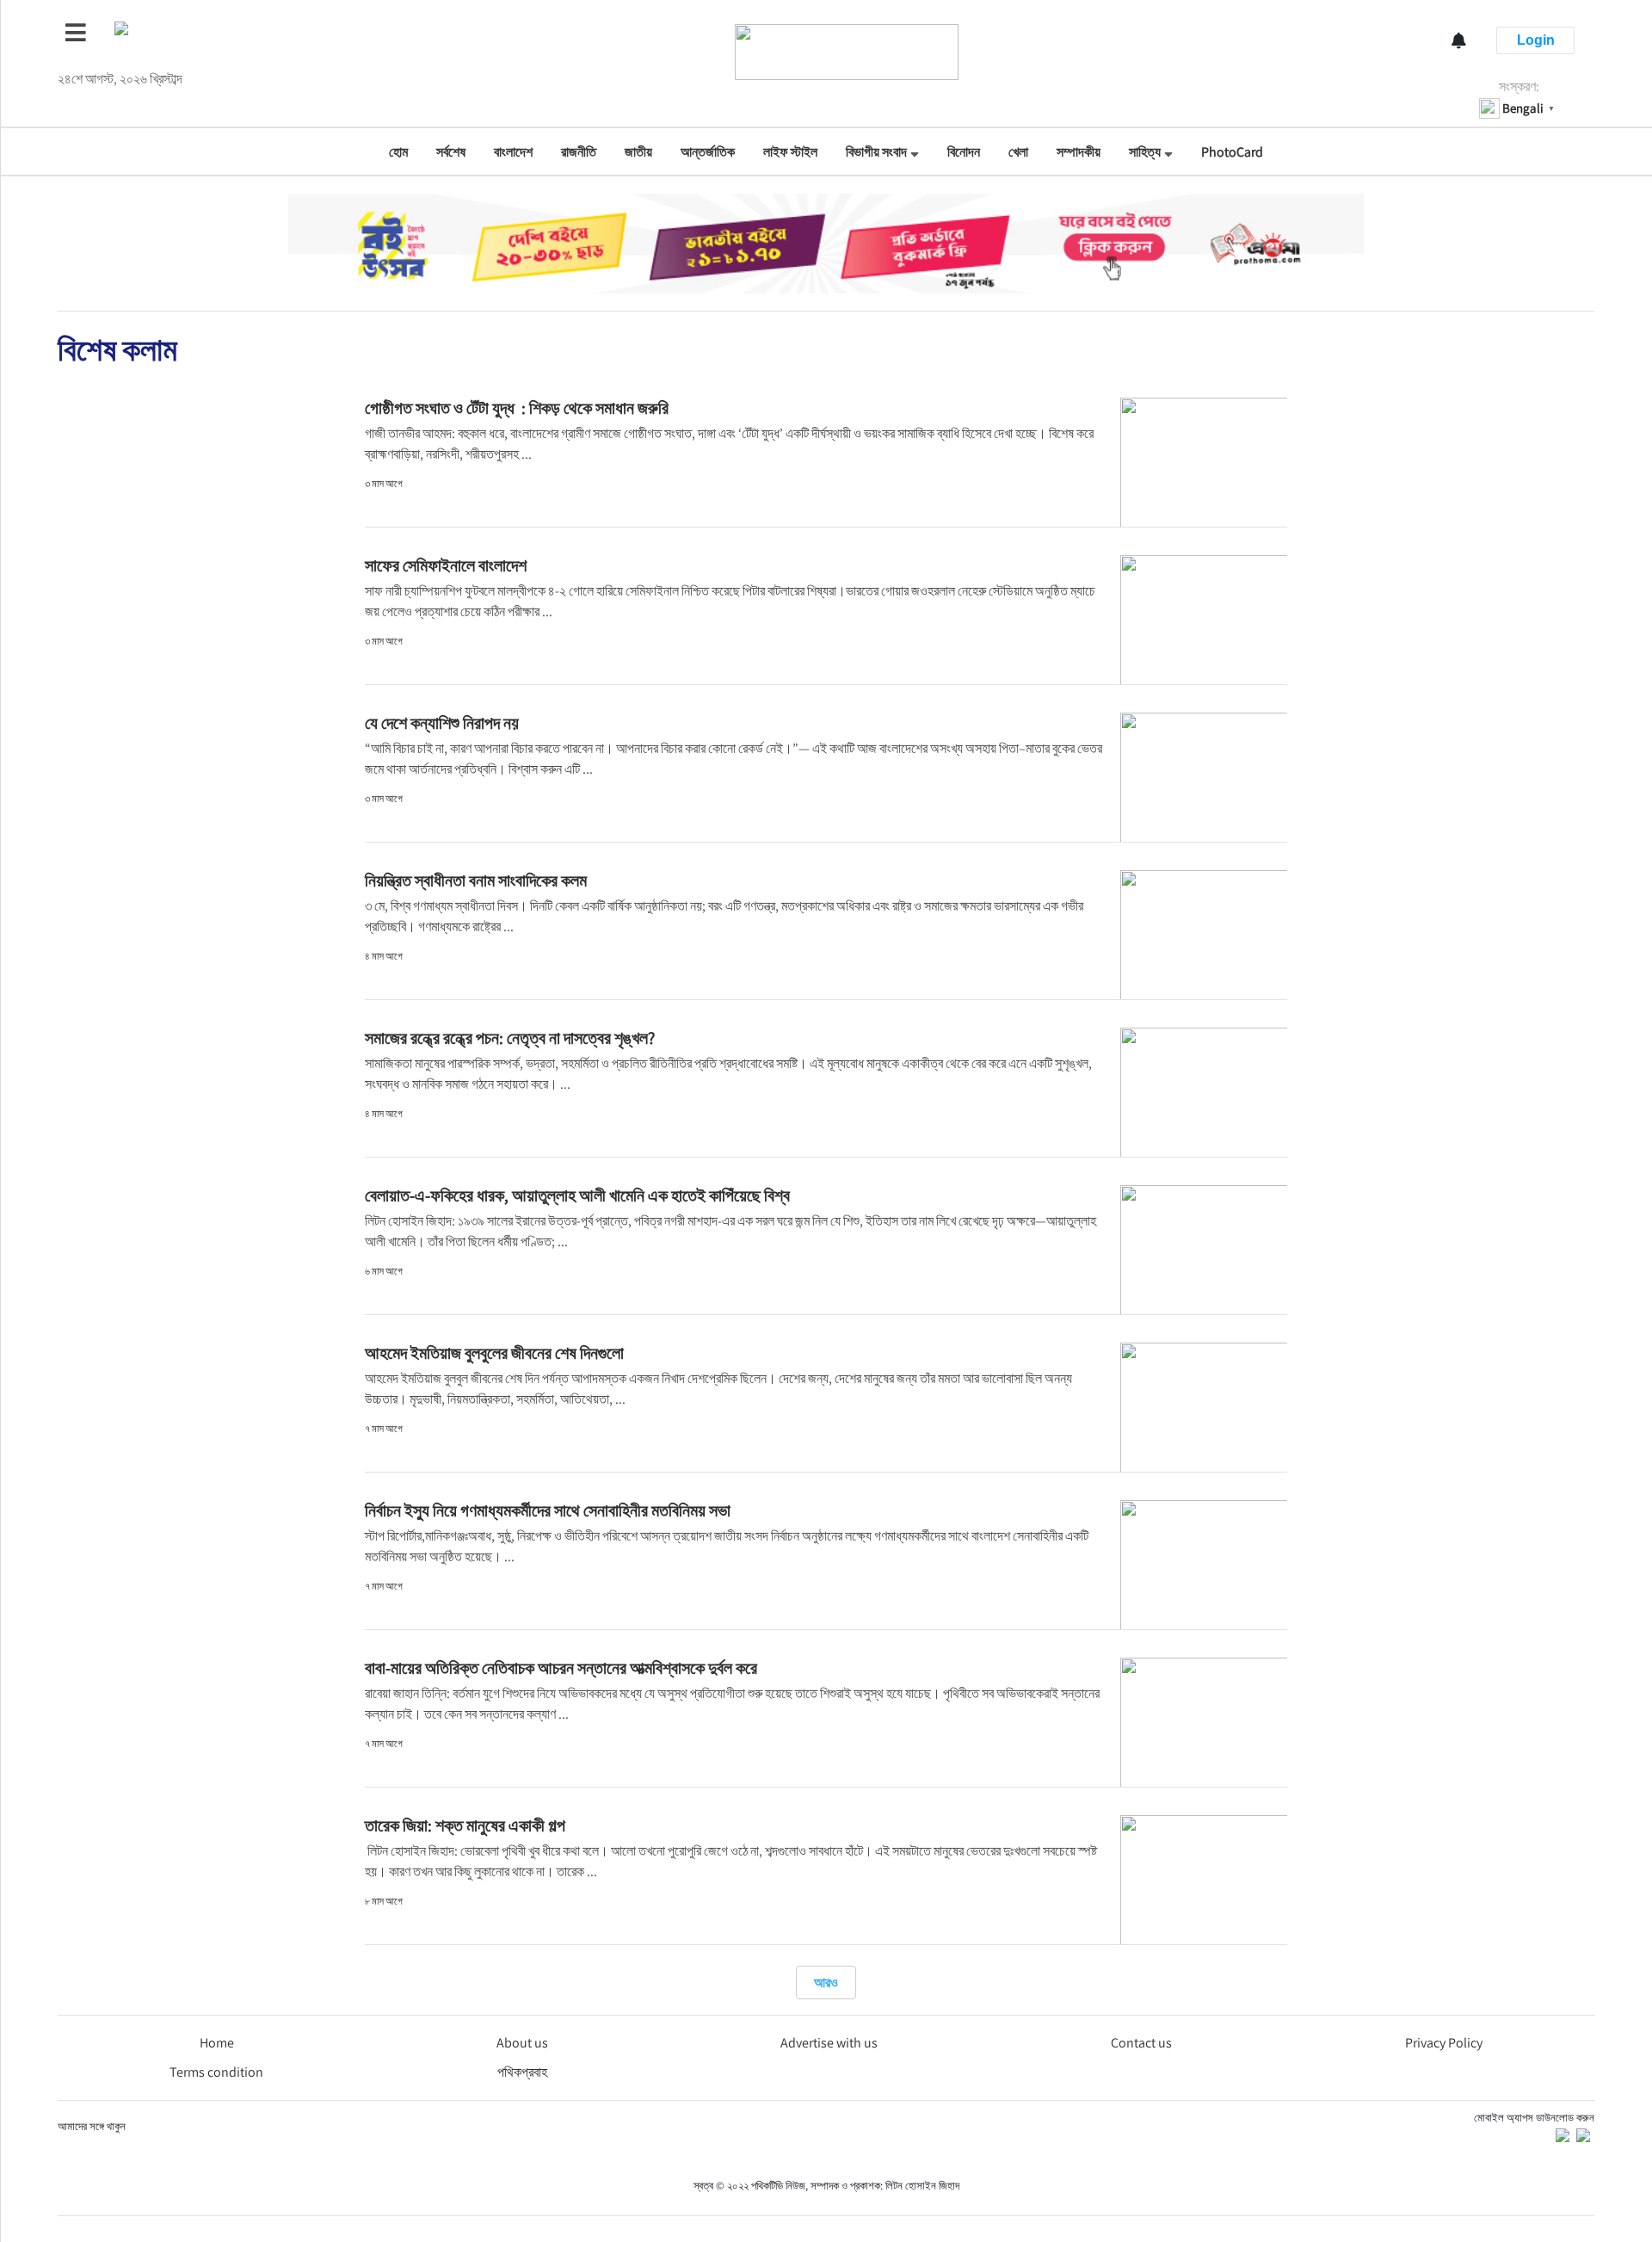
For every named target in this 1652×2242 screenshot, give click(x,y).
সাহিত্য (1145, 152)
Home (217, 2043)
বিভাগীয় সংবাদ (876, 152)
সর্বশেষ (451, 152)
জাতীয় (638, 152)
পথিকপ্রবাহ (522, 2072)
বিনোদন (964, 152)
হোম (398, 152)
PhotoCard (1232, 152)
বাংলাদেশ (513, 152)
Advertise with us (829, 2043)
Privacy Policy (1444, 2043)
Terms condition (216, 2072)
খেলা (1018, 152)
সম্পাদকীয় (1079, 152)
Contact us (1141, 2043)
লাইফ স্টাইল (790, 152)
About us (522, 2043)
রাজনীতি (579, 152)
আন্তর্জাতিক (708, 152)
